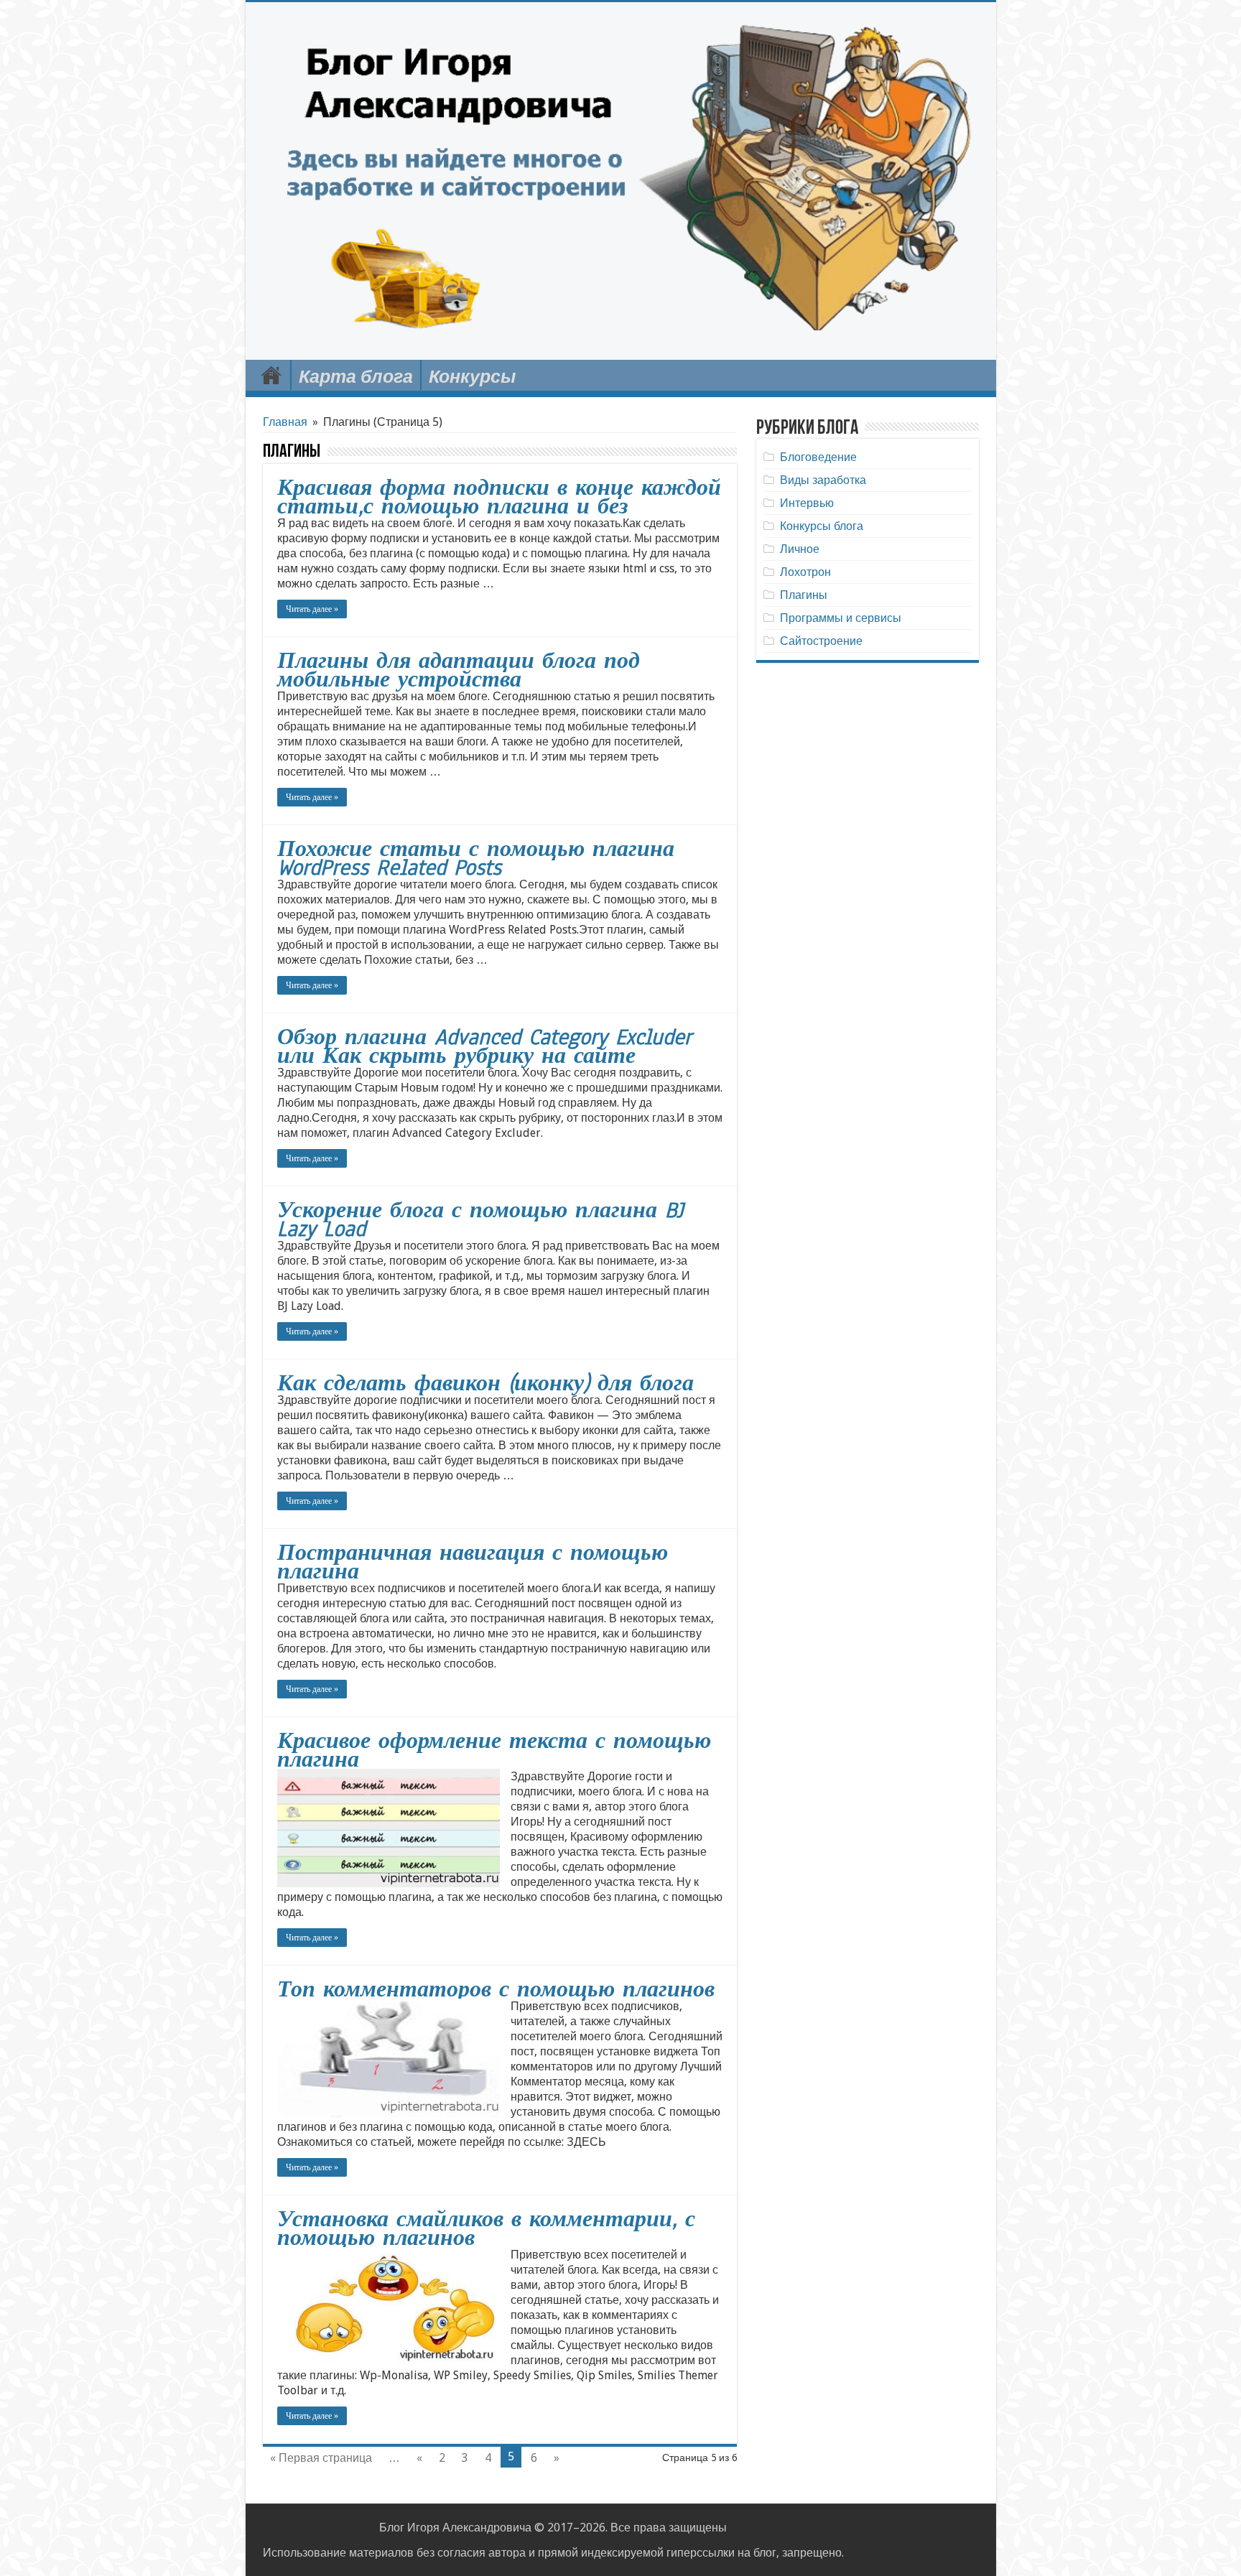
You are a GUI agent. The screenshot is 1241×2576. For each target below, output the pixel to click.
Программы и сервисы (841, 618)
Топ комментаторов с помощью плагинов (496, 1989)
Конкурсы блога (822, 526)
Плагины (804, 595)
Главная (271, 375)
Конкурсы (472, 377)
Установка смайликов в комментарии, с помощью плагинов (486, 2228)
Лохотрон (805, 572)
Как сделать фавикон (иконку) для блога (485, 1383)
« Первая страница (321, 2458)
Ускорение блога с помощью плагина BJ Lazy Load (480, 1219)
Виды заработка (823, 480)
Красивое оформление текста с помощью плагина (494, 1750)
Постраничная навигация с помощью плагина (473, 1562)
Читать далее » (312, 609)
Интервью (807, 503)
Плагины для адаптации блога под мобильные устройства (459, 670)
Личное (800, 549)
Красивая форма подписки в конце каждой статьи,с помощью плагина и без (499, 497)
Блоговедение (818, 457)
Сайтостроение (821, 641)
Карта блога (356, 377)
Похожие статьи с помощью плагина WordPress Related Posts (476, 858)
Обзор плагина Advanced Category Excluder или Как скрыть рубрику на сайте (484, 1046)
